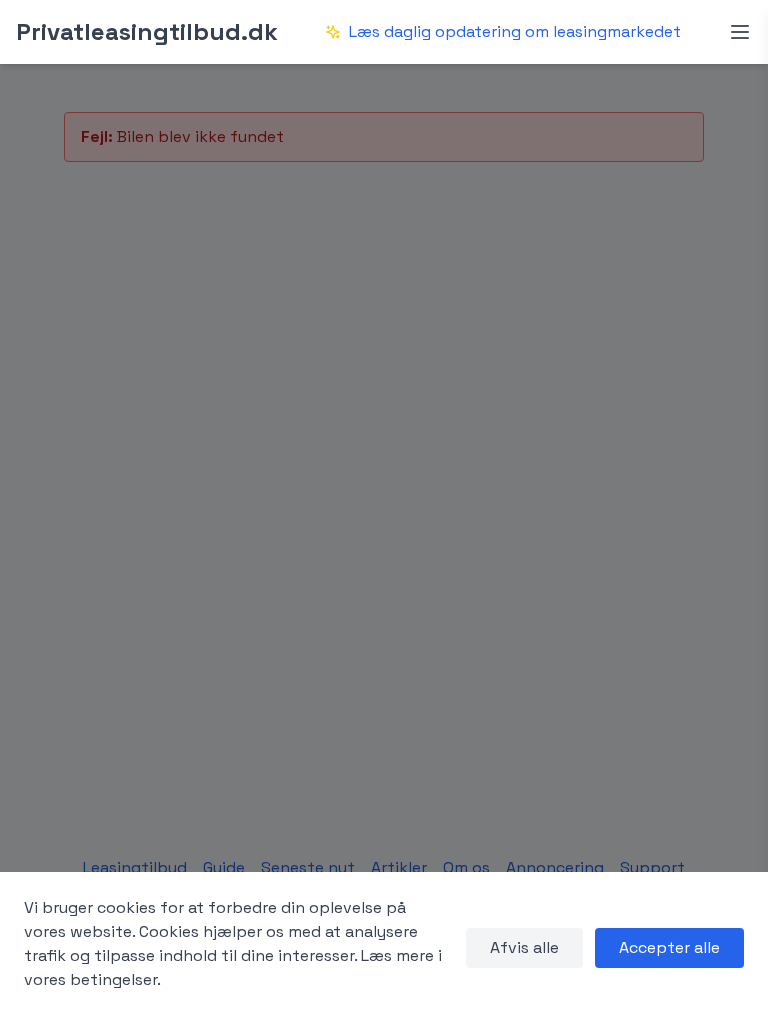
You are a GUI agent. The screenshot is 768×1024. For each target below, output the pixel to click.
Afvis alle (524, 947)
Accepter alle (669, 947)
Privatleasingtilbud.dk (147, 31)
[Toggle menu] (740, 32)
